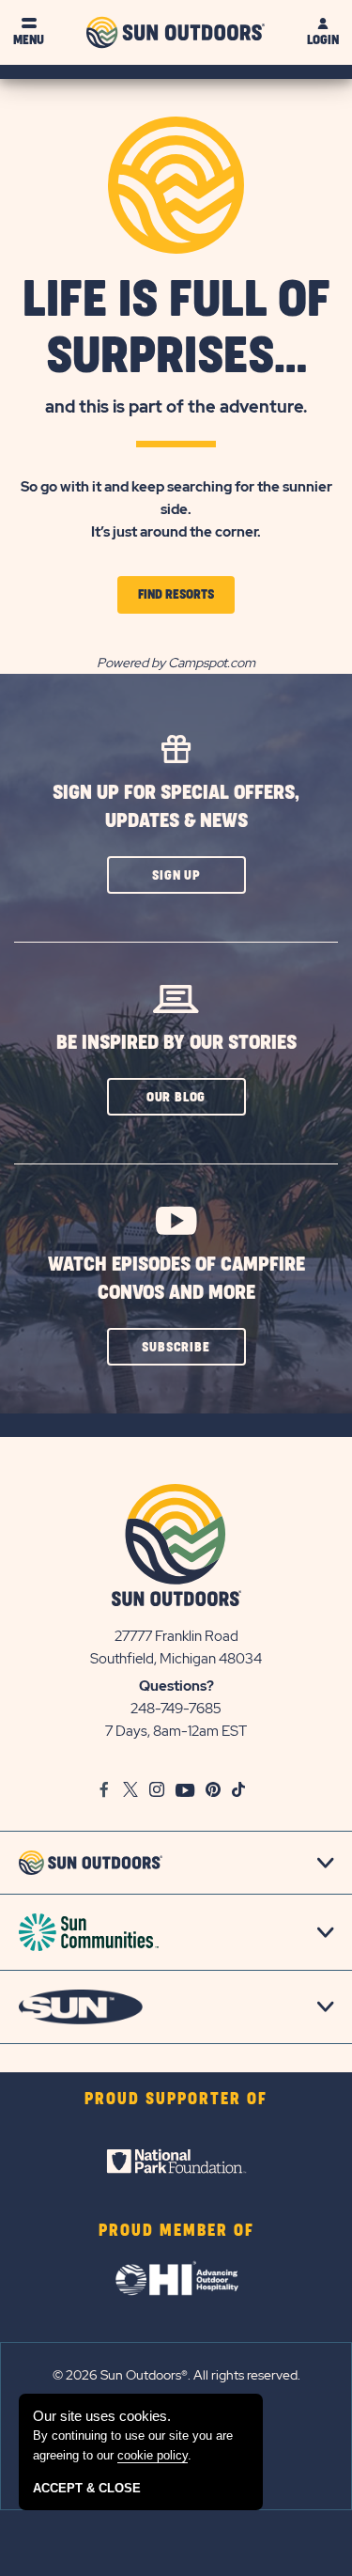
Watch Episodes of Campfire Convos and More (176, 1279)
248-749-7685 (176, 1709)
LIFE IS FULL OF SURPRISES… (176, 329)
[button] (176, 875)
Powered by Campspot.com (176, 663)
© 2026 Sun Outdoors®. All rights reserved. (176, 2375)
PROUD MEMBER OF (176, 2231)
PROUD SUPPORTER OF (176, 2100)
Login (323, 40)
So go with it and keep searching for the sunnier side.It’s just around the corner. (176, 509)
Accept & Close (87, 2488)
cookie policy (153, 2455)
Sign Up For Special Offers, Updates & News (176, 807)
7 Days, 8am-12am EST (176, 1731)
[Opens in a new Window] (176, 2162)
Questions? (176, 1686)
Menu (29, 40)
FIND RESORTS (186, 601)
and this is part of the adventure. (176, 406)
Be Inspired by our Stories (176, 1043)
